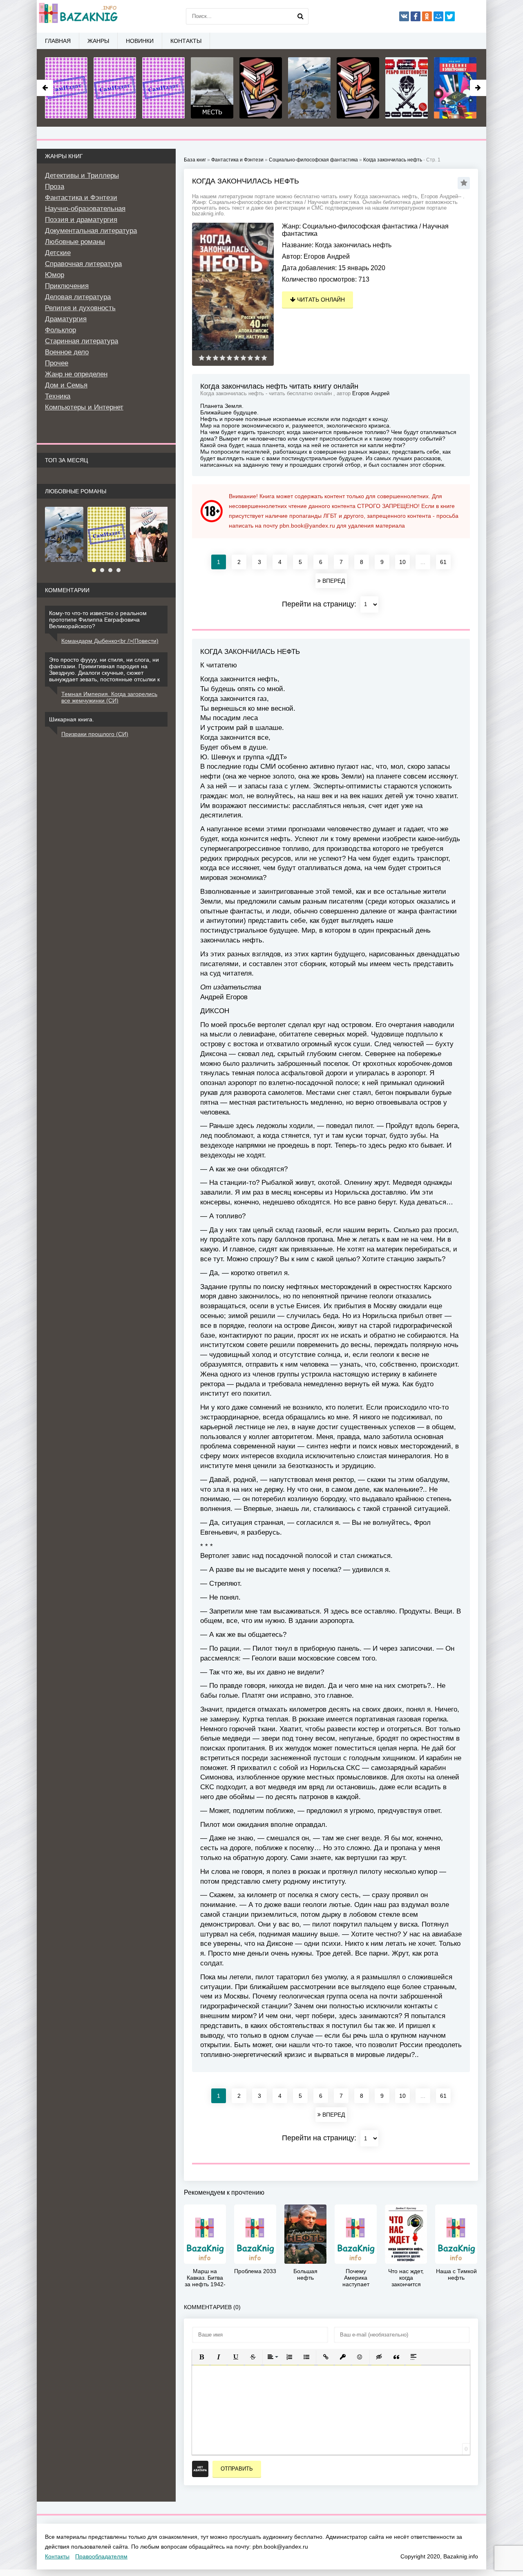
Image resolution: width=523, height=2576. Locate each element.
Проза (55, 187)
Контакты (186, 41)
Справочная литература (83, 264)
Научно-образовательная (85, 209)
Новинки (140, 41)
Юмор (55, 275)
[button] (201, 2357)
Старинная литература (82, 341)
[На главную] (78, 16)
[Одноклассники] (427, 16)
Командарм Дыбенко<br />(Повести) (110, 641)
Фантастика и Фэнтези (81, 198)
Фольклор (60, 330)
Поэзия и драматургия (81, 220)
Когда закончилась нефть (393, 160)
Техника (58, 396)
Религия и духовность (80, 308)
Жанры (98, 41)
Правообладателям (101, 2556)
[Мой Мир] (438, 16)
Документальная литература (91, 231)
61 (443, 562)
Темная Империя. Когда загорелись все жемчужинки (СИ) (109, 697)
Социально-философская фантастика (360, 226)
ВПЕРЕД (333, 581)
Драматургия (66, 319)
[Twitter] (450, 16)
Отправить (237, 2469)
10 (402, 562)
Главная (58, 41)
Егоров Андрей (327, 256)
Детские (58, 253)
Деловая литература (78, 297)
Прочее (57, 363)
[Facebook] (416, 16)
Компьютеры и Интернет (84, 407)
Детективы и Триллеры (82, 176)
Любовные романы (75, 242)
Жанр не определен (76, 374)
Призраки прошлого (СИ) (95, 734)
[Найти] (300, 16)
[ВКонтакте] (404, 16)
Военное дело (67, 352)
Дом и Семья (66, 385)
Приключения (67, 286)
